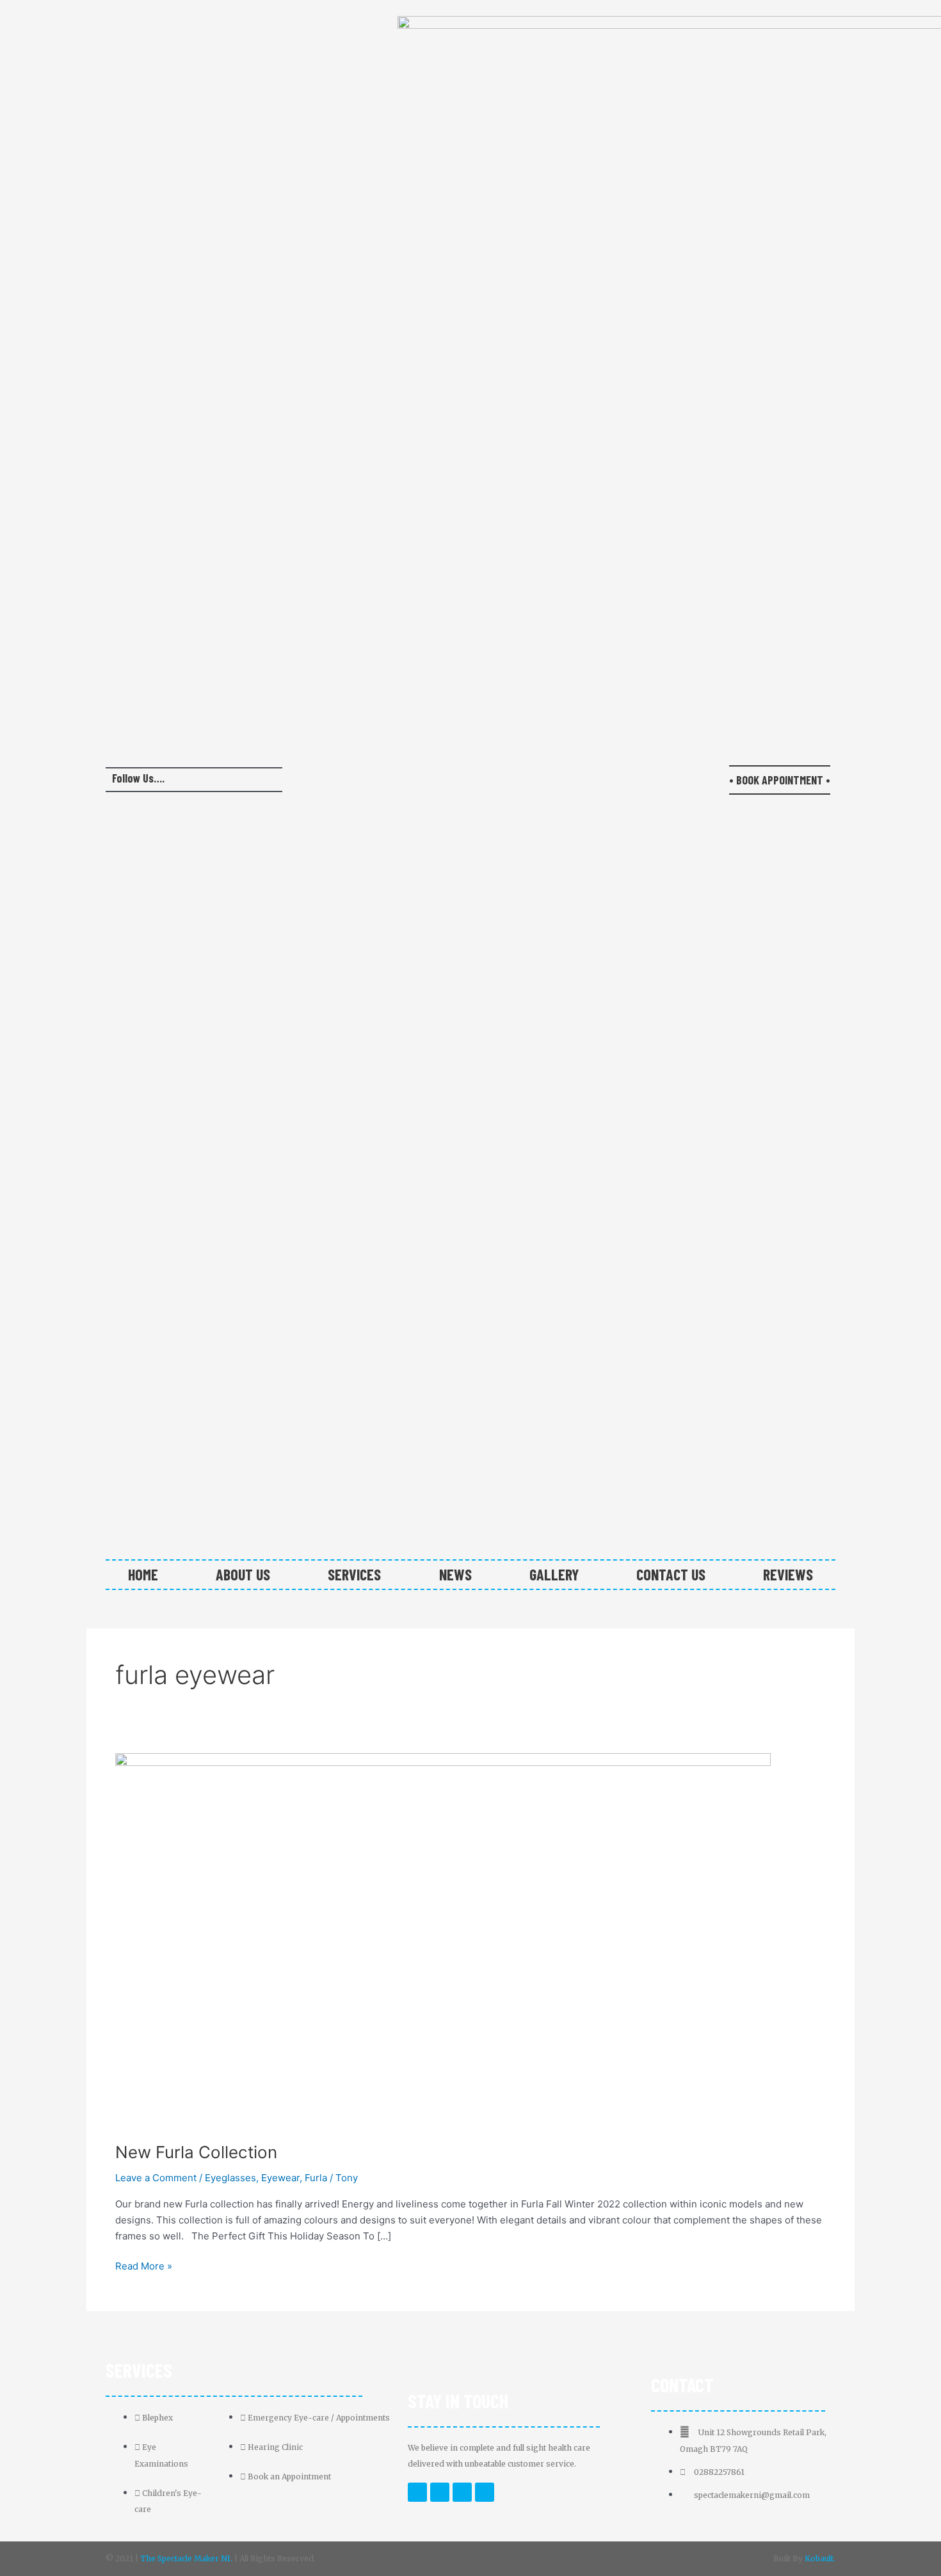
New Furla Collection (196, 2152)
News (455, 1574)
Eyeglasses (230, 2178)
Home (143, 1574)
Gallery (554, 1574)
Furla (316, 2178)
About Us (243, 1574)
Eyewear (280, 2178)
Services (354, 1574)
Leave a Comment (156, 2178)
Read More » (144, 2265)
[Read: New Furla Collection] (443, 1939)
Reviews (788, 1574)
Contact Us (671, 1574)
